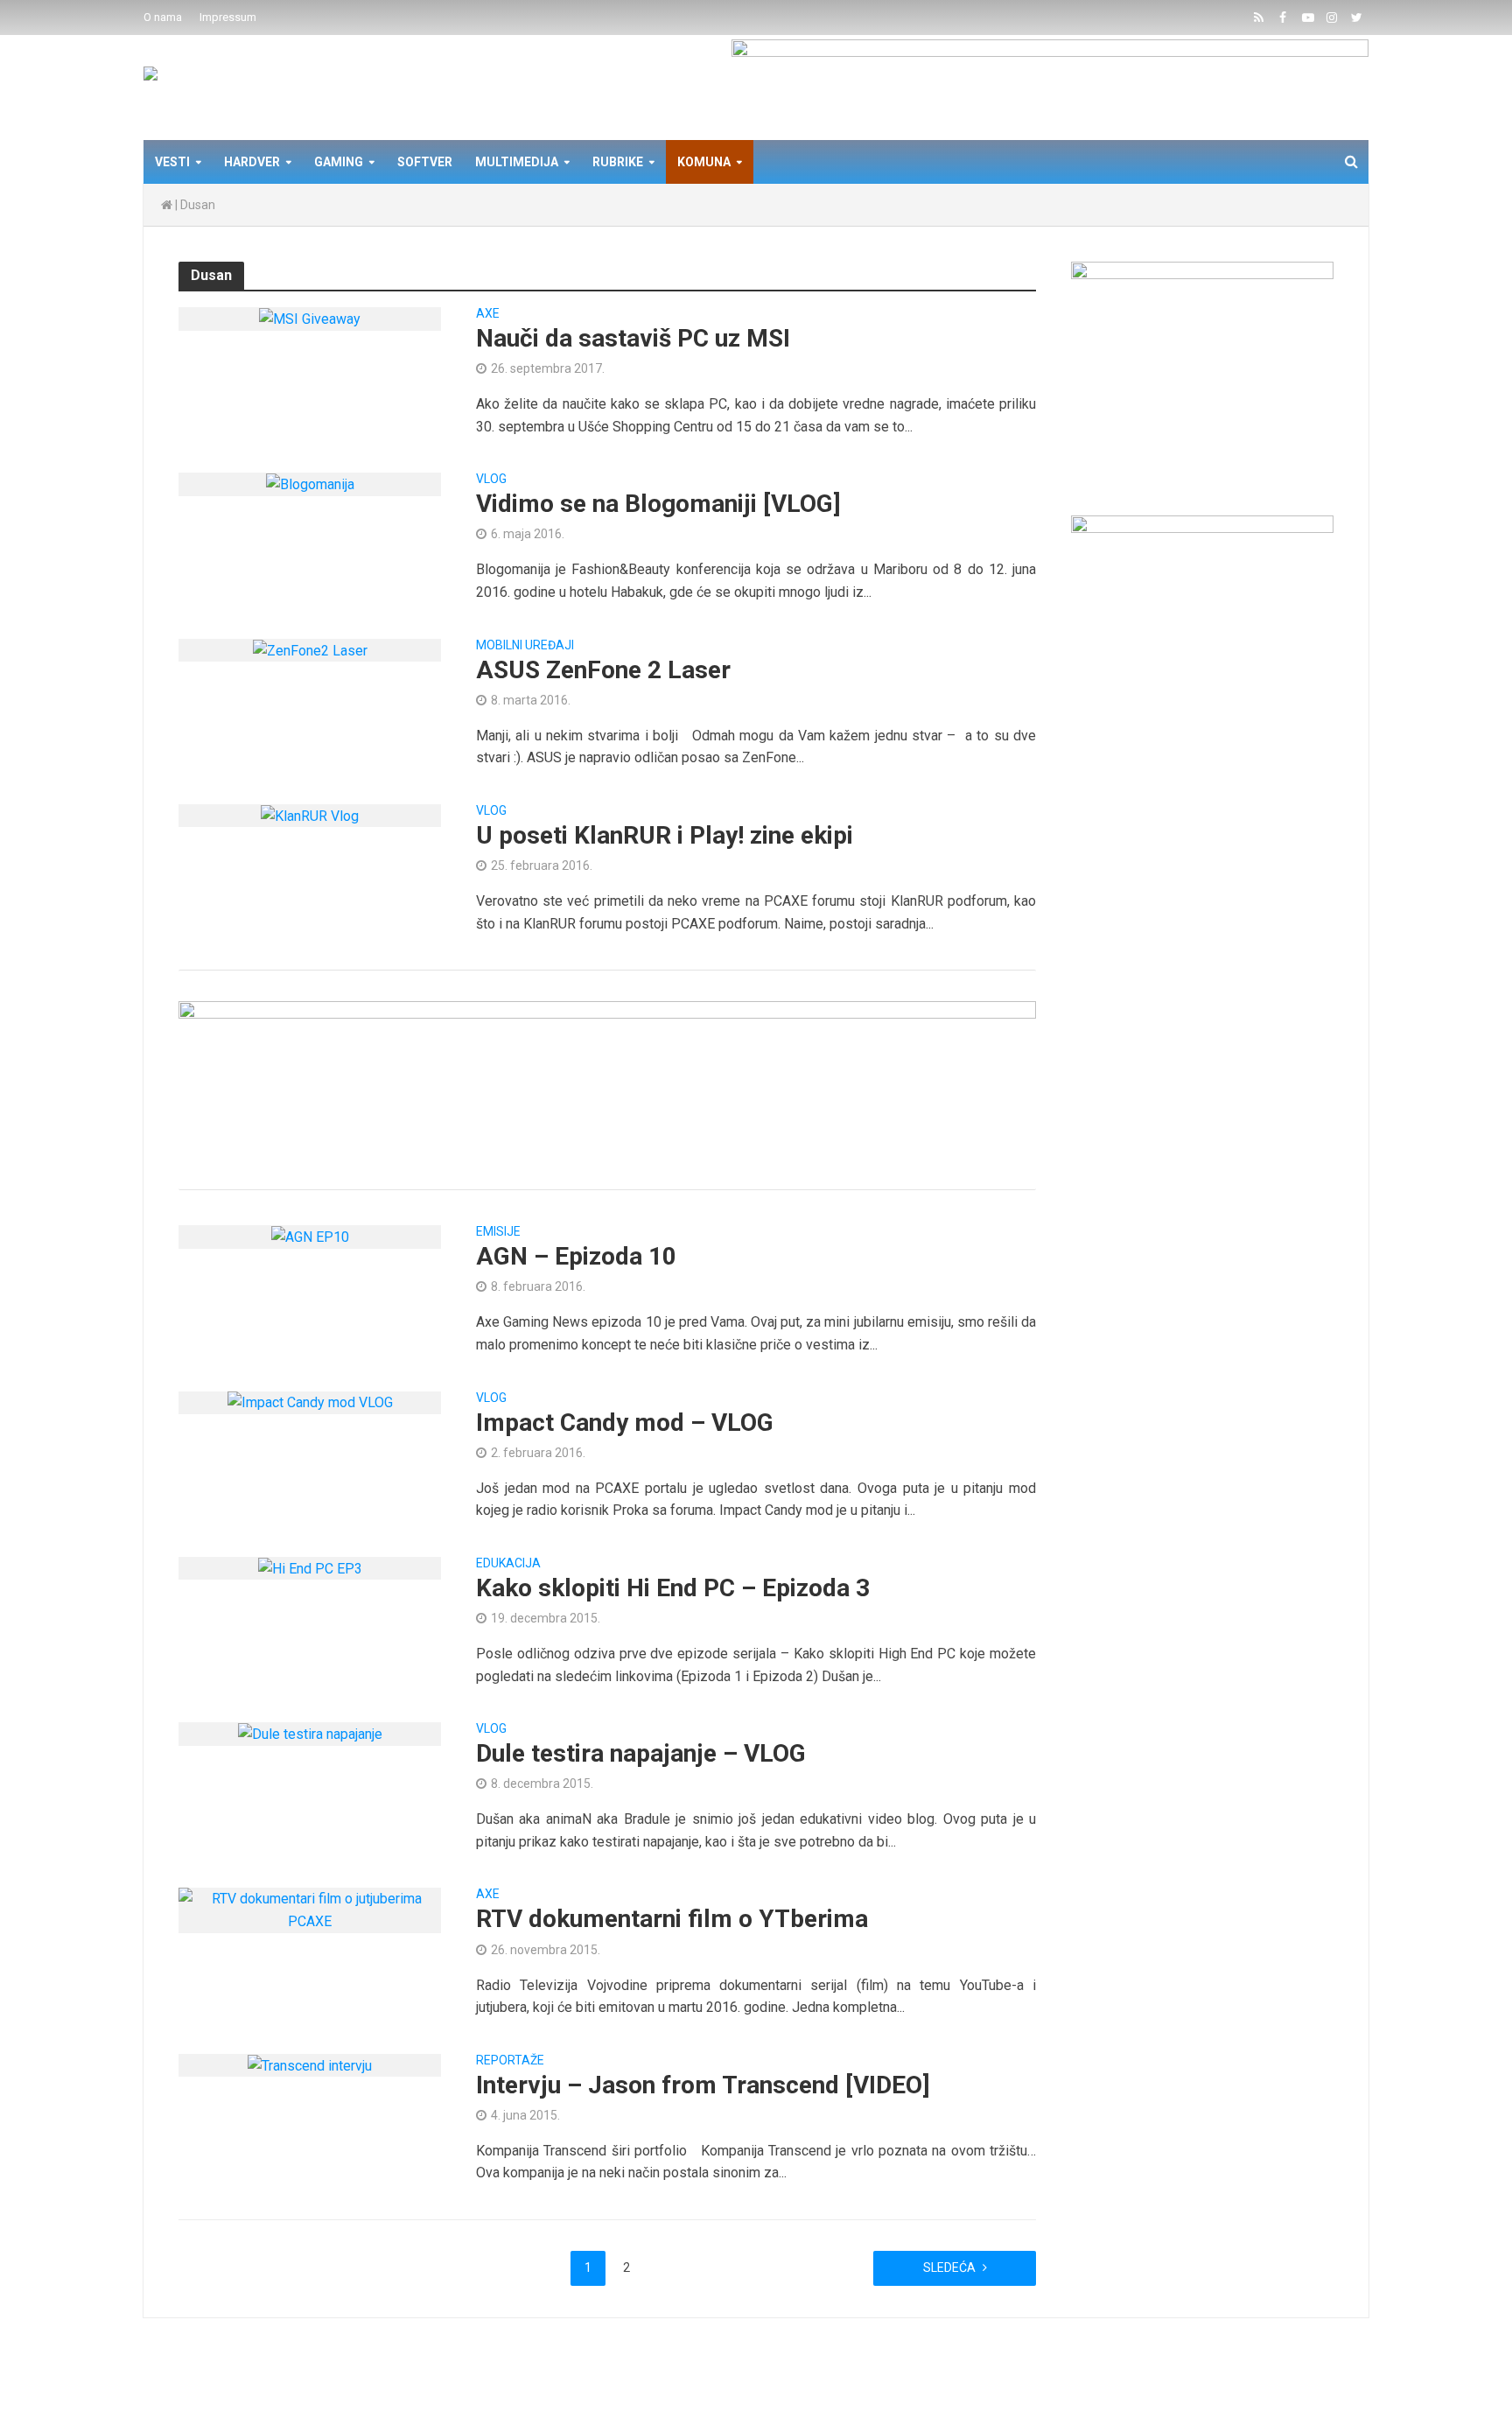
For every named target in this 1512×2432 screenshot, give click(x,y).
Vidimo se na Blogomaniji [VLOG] (658, 504)
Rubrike (618, 162)
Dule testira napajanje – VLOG (641, 1753)
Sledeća (949, 2267)
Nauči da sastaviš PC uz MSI (633, 338)
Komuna (704, 162)
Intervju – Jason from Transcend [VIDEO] (703, 2085)
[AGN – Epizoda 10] (310, 1236)
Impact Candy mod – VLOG (625, 1423)
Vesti (172, 162)
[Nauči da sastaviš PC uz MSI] (310, 318)
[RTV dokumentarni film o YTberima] (310, 1909)
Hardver (252, 162)
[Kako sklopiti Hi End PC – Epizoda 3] (310, 1568)
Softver (425, 162)
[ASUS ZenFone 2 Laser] (310, 650)
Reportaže (510, 2061)
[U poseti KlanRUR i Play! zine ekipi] (310, 815)
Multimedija (517, 162)
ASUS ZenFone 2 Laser (603, 670)
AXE (488, 314)
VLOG (491, 479)
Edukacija (508, 1563)
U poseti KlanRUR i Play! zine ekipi (665, 835)
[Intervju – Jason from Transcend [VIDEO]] (310, 2065)
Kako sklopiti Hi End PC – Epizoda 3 (673, 1588)
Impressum (228, 17)
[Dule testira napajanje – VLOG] (310, 1733)
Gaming (339, 162)
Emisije (498, 1232)
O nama (163, 17)
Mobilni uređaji (525, 645)
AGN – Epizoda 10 (576, 1256)
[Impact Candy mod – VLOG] (310, 1402)
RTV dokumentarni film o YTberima (672, 1919)
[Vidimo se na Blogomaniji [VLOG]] (310, 484)
